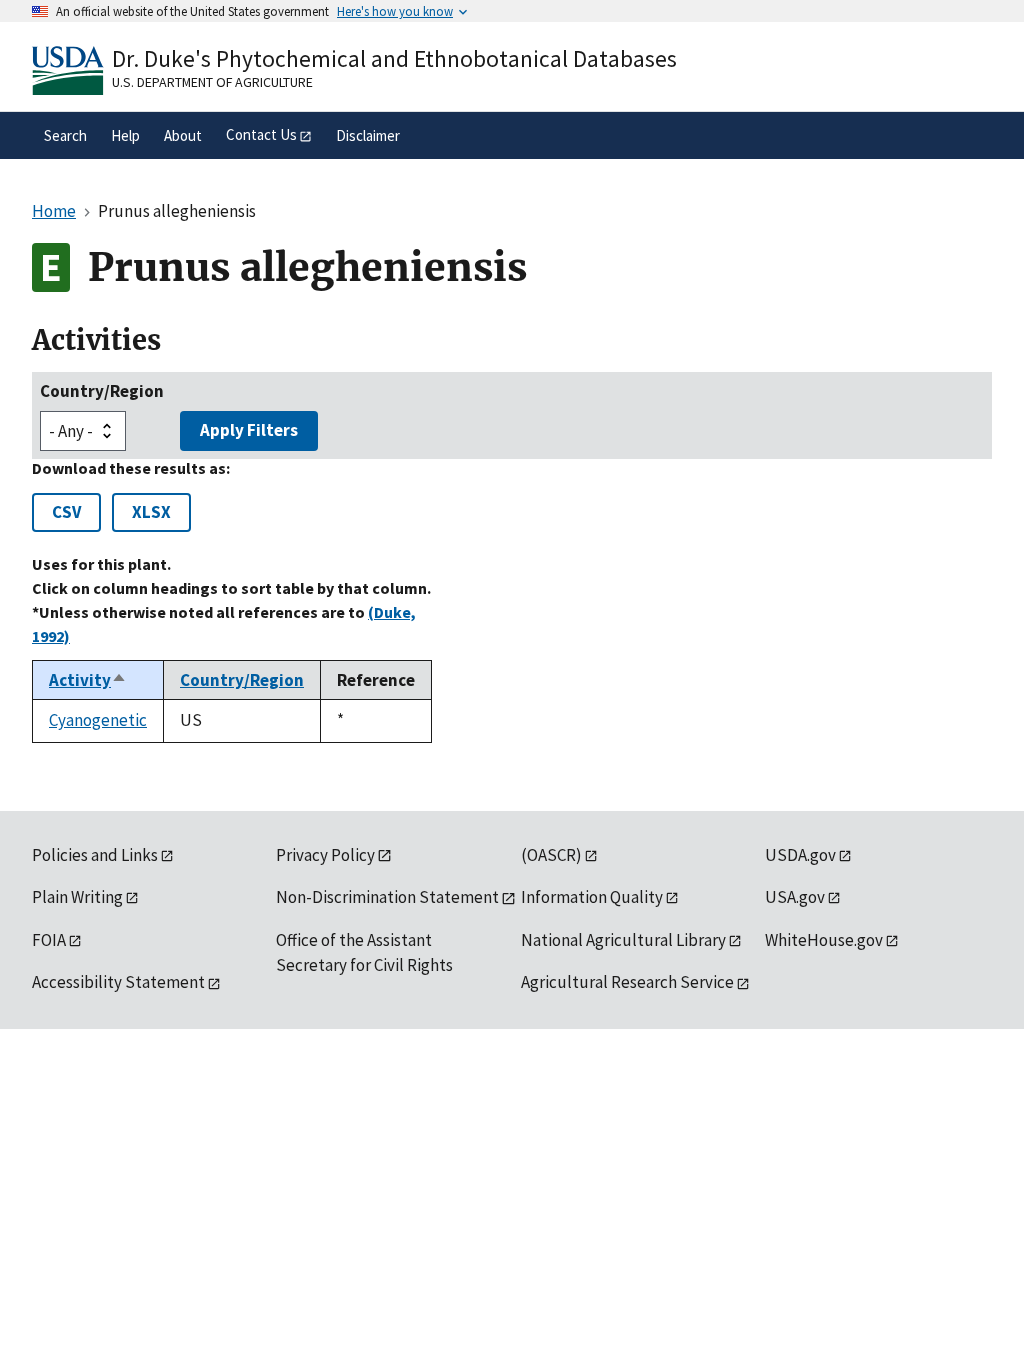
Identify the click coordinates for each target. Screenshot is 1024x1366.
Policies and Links (95, 855)
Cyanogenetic (98, 720)
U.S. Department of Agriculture (212, 82)
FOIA (49, 940)
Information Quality (592, 897)
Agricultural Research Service (627, 982)
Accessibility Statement (118, 982)
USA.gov (795, 897)
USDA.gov (800, 855)
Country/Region (102, 391)
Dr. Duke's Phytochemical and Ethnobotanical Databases (394, 58)
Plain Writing (77, 897)
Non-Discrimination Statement (387, 897)
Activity (88, 680)
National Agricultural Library (623, 940)
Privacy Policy (325, 855)
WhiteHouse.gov (824, 940)
